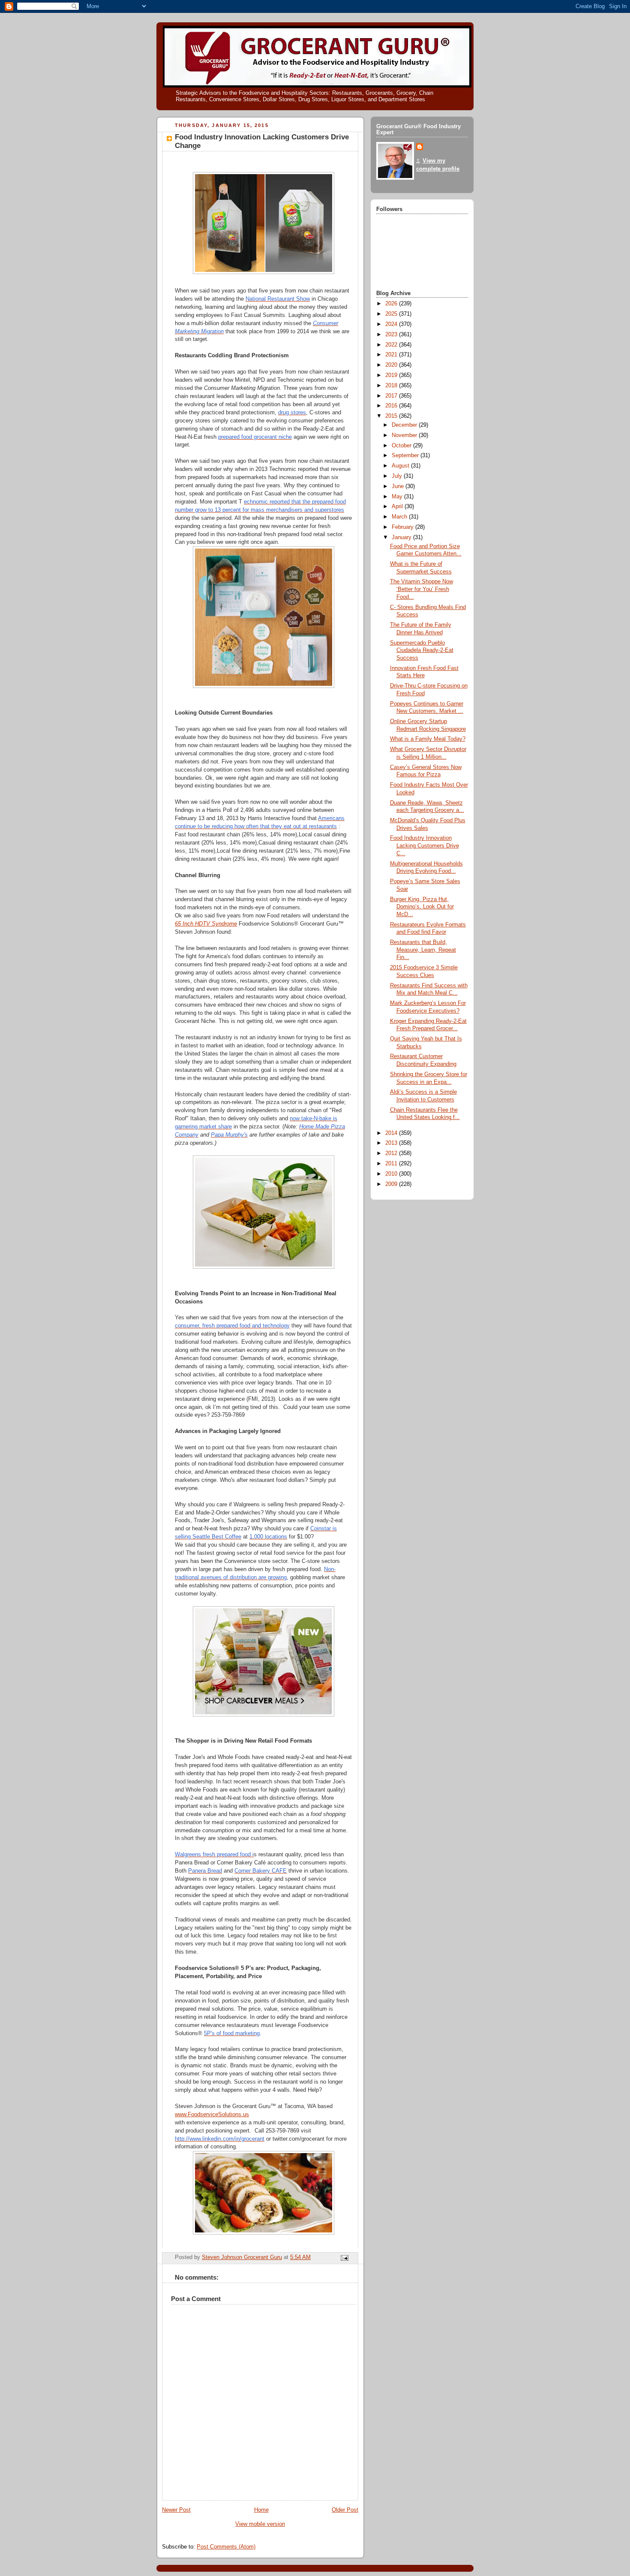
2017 (392, 396)
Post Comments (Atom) (226, 2547)
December (405, 425)
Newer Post (176, 2510)
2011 (392, 1164)
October (402, 446)
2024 (392, 324)
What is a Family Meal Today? (428, 739)
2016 (392, 406)
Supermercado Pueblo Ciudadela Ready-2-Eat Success (422, 650)
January (402, 537)
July (398, 476)
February (403, 527)
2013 (392, 1143)
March (400, 517)
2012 (392, 1153)
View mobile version (260, 2524)
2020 (392, 365)
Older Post (345, 2510)
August (401, 466)
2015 (392, 416)
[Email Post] (344, 2258)
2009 (392, 1184)
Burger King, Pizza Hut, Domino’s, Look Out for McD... (422, 907)
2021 (392, 355)
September (406, 455)
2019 (392, 375)
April (398, 507)
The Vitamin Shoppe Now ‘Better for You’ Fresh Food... (421, 589)
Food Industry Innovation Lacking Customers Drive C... (424, 846)
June (399, 486)
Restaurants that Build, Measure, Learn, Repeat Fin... (423, 950)
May (398, 497)
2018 (392, 386)
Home (261, 2510)
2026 (392, 304)
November (405, 435)
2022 (392, 345)
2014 (392, 1133)
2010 (392, 1174)
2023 (392, 335)
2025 (392, 314)
